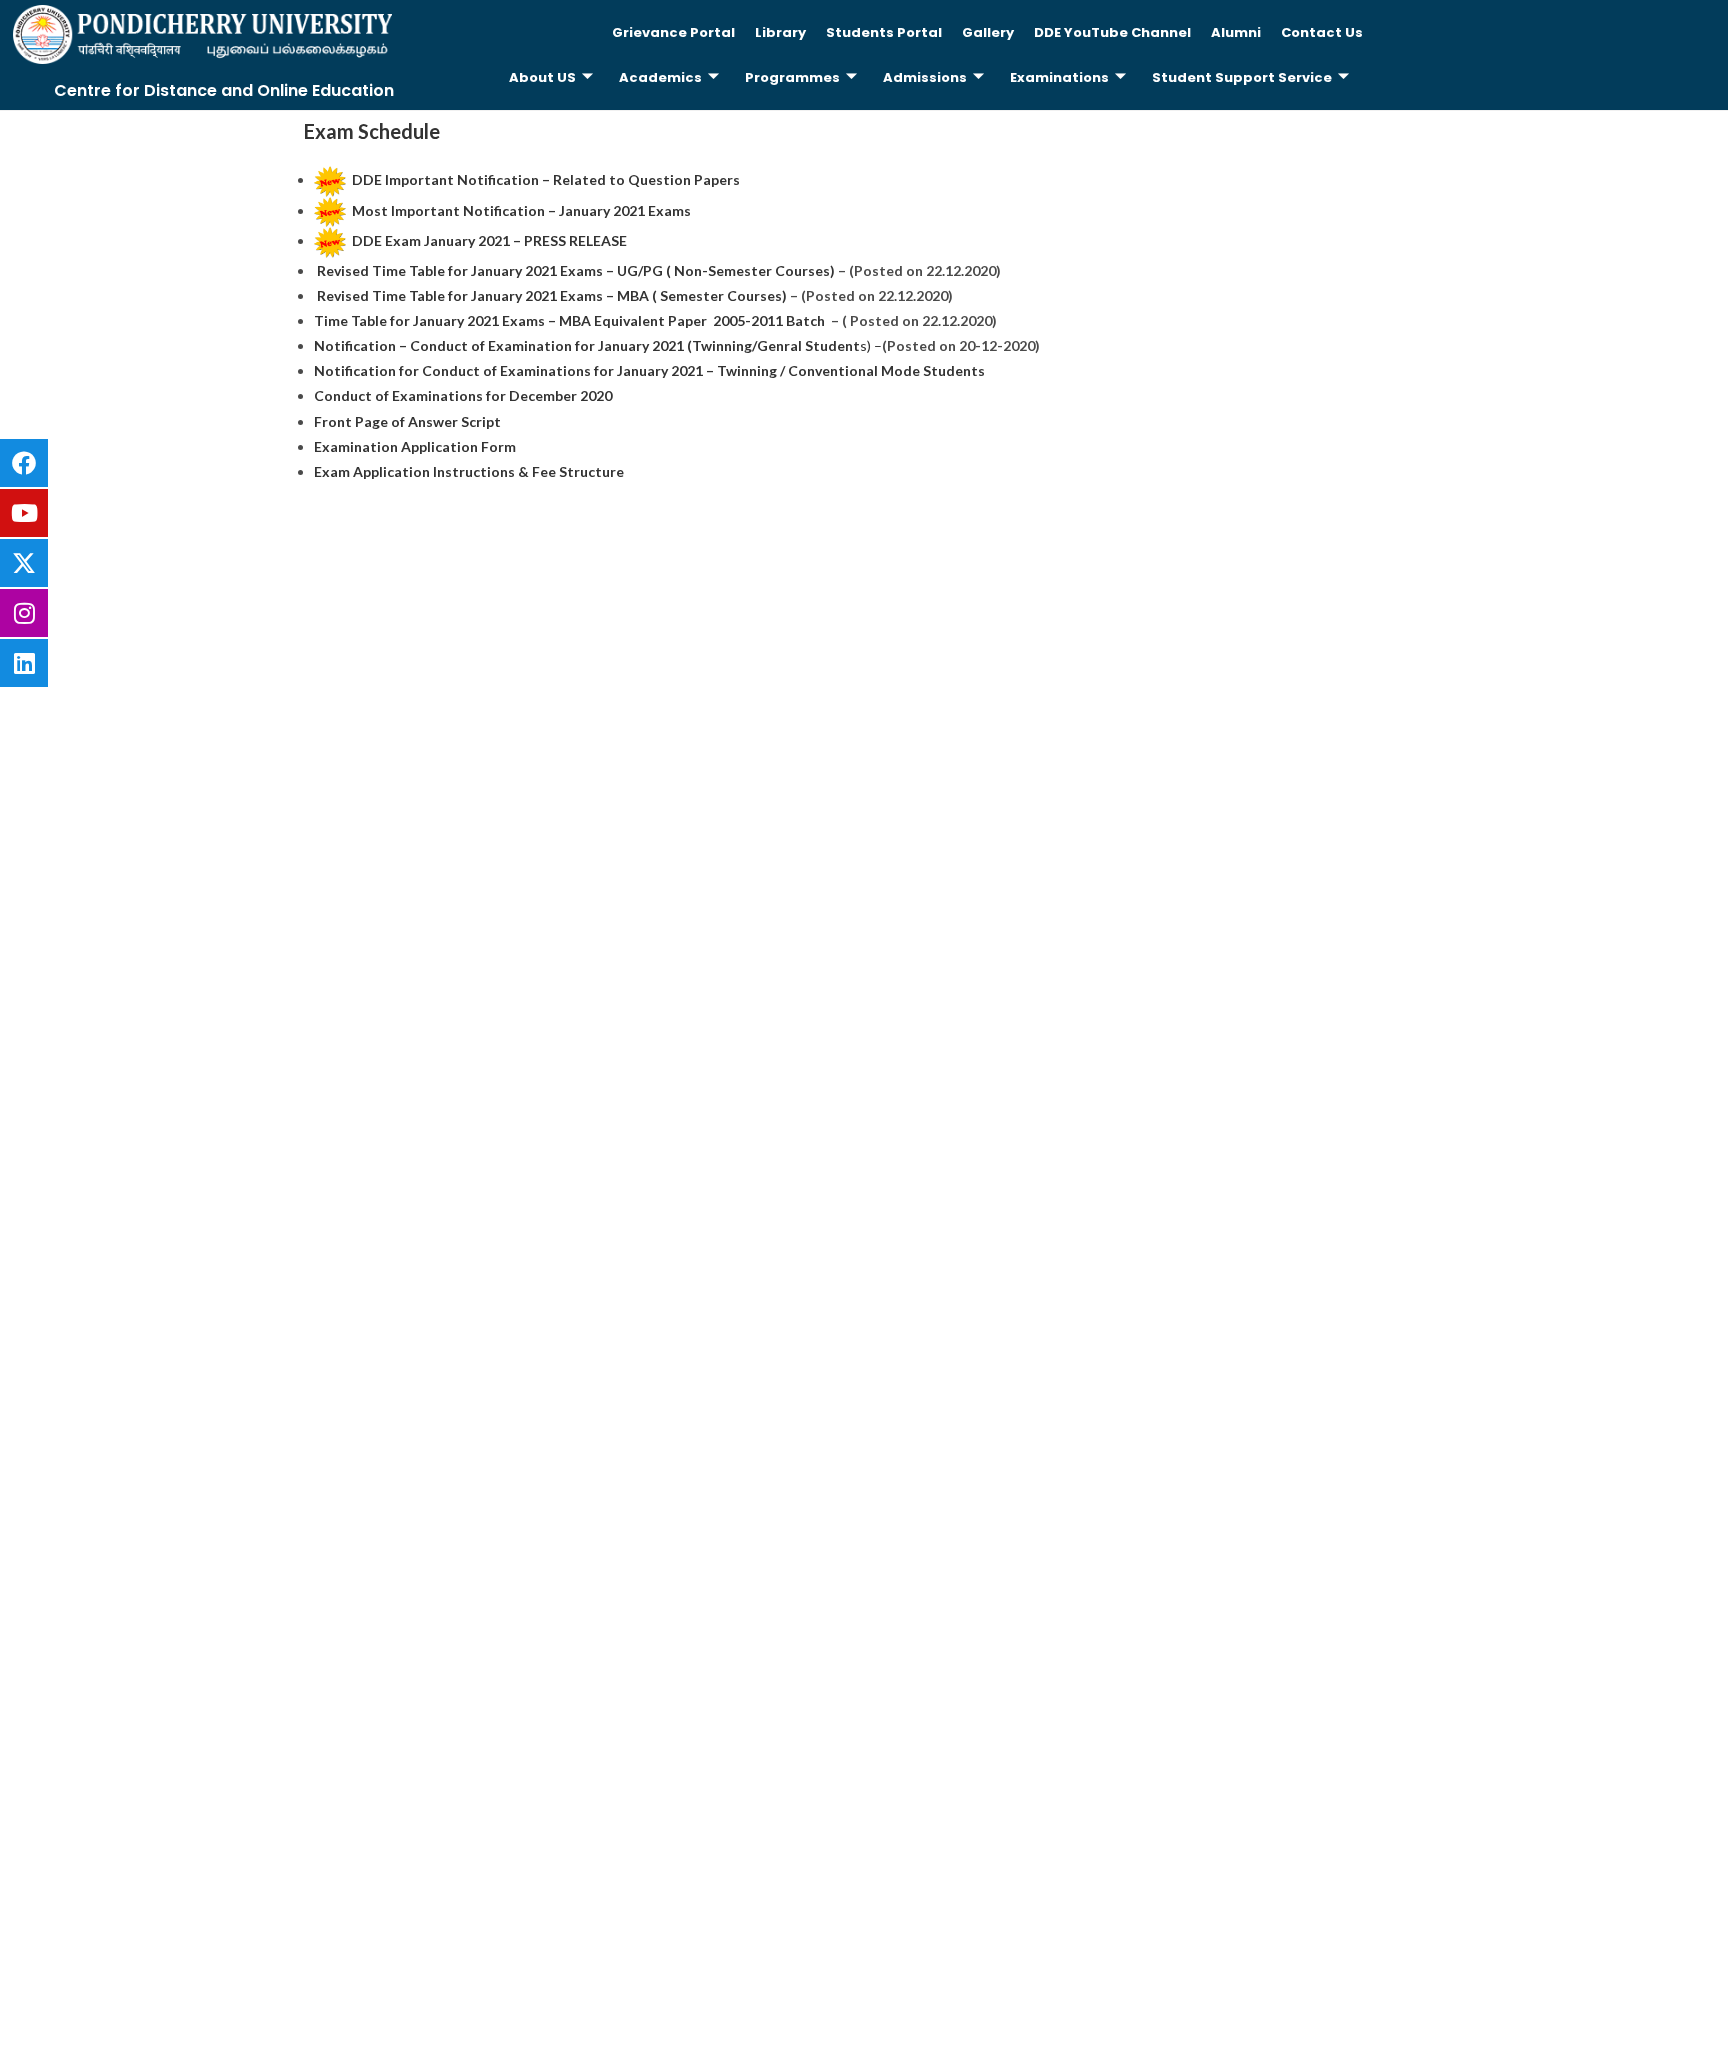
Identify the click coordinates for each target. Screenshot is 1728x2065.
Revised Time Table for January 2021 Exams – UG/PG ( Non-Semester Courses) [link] (576, 270)
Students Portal (884, 32)
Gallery (988, 32)
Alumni (1236, 32)
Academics (660, 77)
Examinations (1059, 77)
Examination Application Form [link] (415, 446)
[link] (546, 179)
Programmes (792, 77)
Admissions (925, 77)
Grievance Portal (673, 32)
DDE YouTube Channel (1112, 32)
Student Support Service (1242, 77)
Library (780, 32)
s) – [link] (598, 345)
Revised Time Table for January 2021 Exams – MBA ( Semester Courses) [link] (552, 295)
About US (542, 77)
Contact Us (1322, 32)
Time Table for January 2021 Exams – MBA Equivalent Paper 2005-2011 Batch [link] (571, 320)
